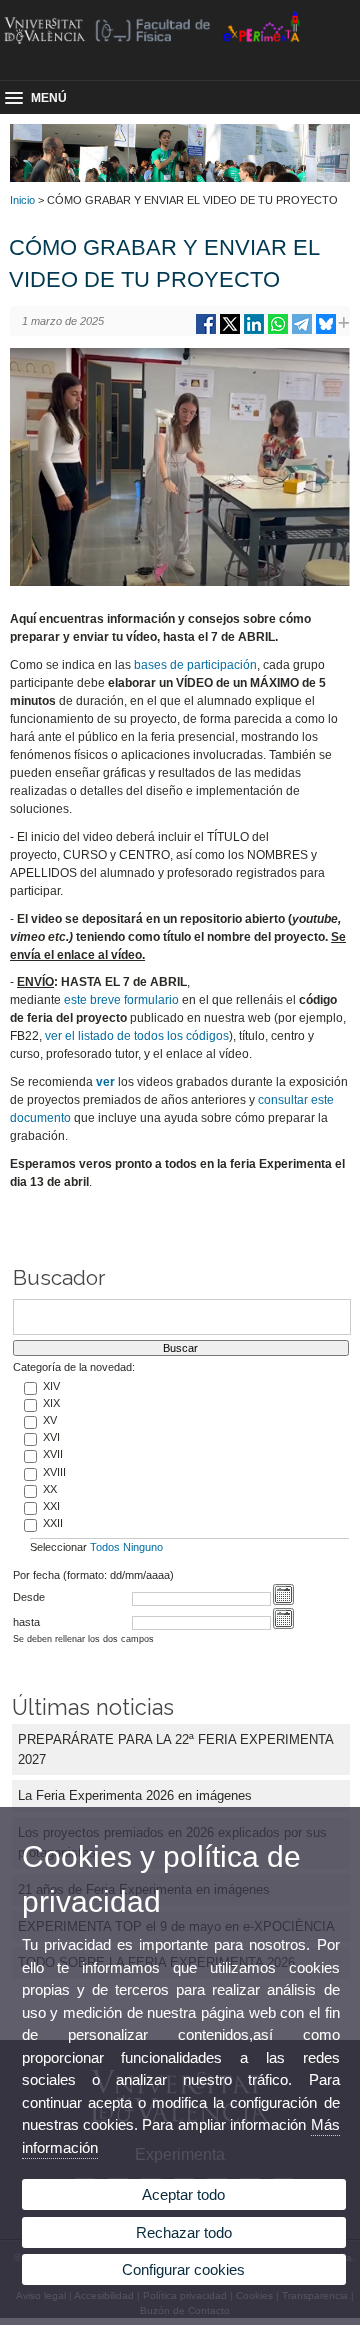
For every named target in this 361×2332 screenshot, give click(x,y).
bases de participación (195, 665)
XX (50, 1489)
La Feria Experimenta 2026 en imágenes (135, 1795)
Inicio (22, 200)
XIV (51, 1386)
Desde (29, 1597)
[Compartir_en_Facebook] (206, 331)
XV (50, 1420)
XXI (51, 1506)
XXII (53, 1523)
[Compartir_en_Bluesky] (326, 331)
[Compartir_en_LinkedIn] (254, 331)
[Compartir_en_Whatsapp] (278, 331)
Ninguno (143, 1547)
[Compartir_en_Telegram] (302, 331)
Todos (105, 1547)
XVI (51, 1437)
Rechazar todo (184, 2232)
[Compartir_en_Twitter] (230, 331)
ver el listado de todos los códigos (137, 1036)
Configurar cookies (183, 2269)
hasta (26, 1622)
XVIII (54, 1472)
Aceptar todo (183, 2194)
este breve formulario (121, 1000)
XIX (51, 1403)
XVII (53, 1454)
